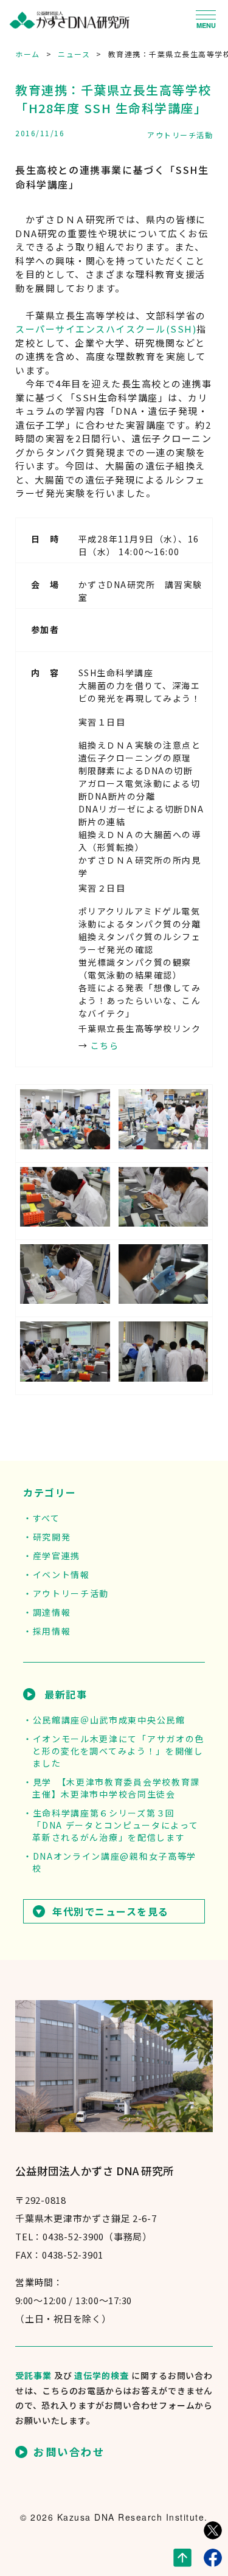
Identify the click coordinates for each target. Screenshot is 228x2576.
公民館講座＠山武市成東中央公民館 (109, 1720)
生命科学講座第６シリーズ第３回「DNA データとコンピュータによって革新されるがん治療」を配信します (115, 1825)
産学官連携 (57, 1556)
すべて (47, 1518)
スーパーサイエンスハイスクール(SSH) (106, 329)
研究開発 (52, 1537)
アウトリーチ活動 (180, 135)
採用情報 (52, 1631)
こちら (105, 1045)
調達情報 (52, 1612)
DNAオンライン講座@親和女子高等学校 (114, 1862)
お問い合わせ (69, 2452)
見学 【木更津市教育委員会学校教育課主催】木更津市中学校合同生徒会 (116, 1788)
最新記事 (66, 1694)
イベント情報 (61, 1574)
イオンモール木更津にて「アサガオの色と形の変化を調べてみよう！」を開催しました (118, 1751)
